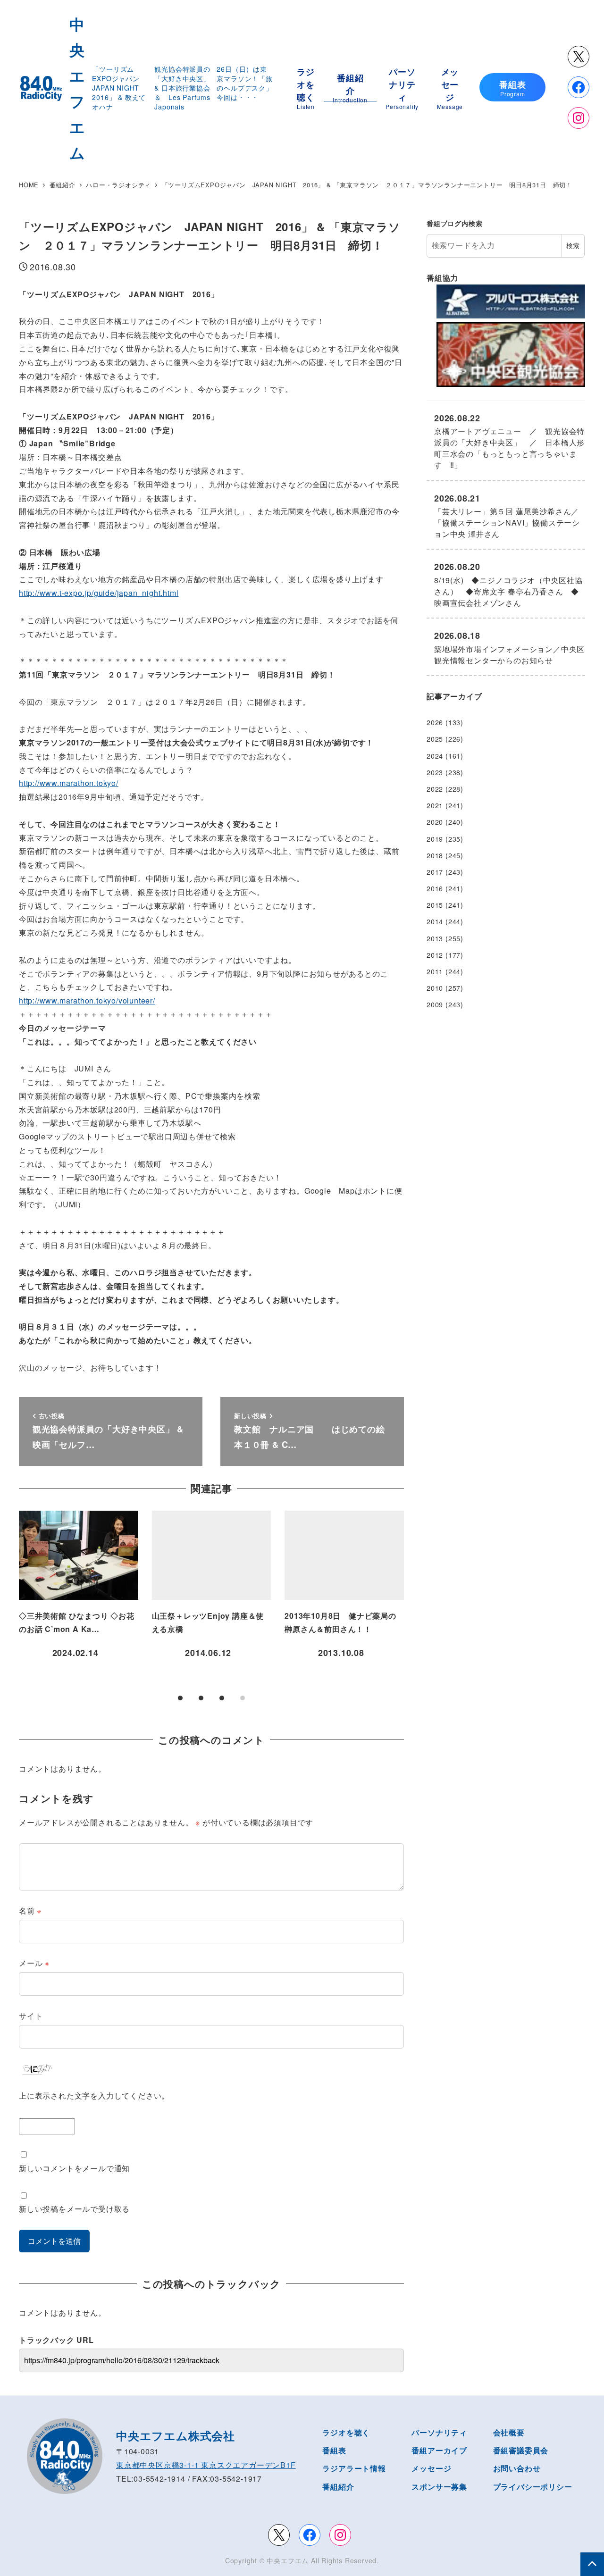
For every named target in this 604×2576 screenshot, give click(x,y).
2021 (435, 805)
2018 (435, 855)
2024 (435, 756)
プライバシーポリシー (533, 2487)
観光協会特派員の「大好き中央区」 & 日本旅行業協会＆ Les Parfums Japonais (182, 88)
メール (34, 1963)
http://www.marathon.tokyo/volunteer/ (87, 1000)
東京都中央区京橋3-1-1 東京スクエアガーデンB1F (206, 2465)
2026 (435, 722)
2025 (435, 739)
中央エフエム (288, 2560)
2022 (435, 789)
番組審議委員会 (521, 2450)
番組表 (334, 2450)
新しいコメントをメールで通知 (74, 2168)
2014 (435, 921)
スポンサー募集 (439, 2487)
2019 (435, 839)
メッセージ (431, 2468)
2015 (435, 905)
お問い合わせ (517, 2468)
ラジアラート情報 (354, 2468)
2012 (435, 955)
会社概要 (509, 2432)
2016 (435, 888)
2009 (435, 1004)
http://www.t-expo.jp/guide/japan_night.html (99, 593)
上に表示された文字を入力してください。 (94, 2095)
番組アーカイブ (439, 2450)
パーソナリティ (439, 2432)
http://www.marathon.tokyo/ (69, 783)
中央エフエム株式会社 (176, 2435)
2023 (435, 772)
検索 (573, 245)
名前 (30, 1911)
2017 (435, 872)
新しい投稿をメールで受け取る (74, 2209)
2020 (435, 822)
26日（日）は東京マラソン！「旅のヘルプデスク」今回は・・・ (244, 83)
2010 (435, 988)
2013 (435, 938)
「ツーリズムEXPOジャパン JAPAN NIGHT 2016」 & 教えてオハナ (119, 88)
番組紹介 (338, 2487)
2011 (435, 971)
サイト (31, 2016)
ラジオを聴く (346, 2432)
